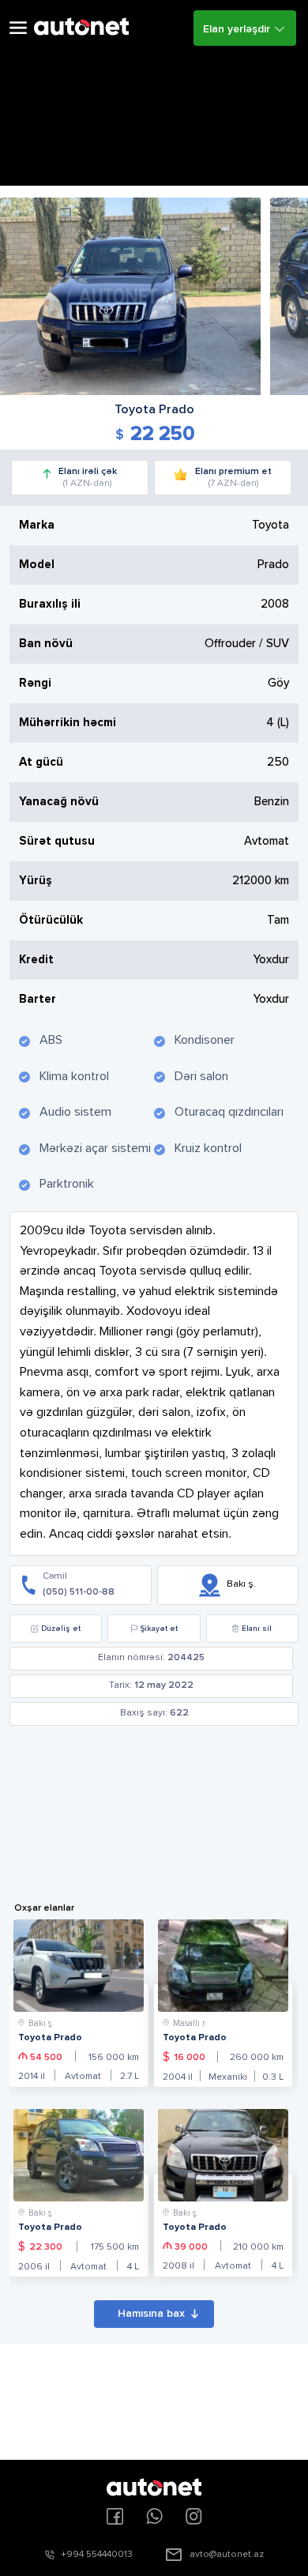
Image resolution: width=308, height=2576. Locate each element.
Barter (38, 999)
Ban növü (46, 644)
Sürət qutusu (57, 841)
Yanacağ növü (59, 802)
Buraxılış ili (50, 604)
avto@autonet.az (227, 2555)
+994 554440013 (97, 2555)
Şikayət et (159, 1629)
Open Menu (18, 28)
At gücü (41, 762)
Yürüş (36, 881)
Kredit (36, 960)
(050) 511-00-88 (79, 1592)
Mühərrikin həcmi (68, 723)
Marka (37, 525)
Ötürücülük (51, 920)
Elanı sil (257, 1629)
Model (37, 565)
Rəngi (35, 683)
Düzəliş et (61, 1629)
